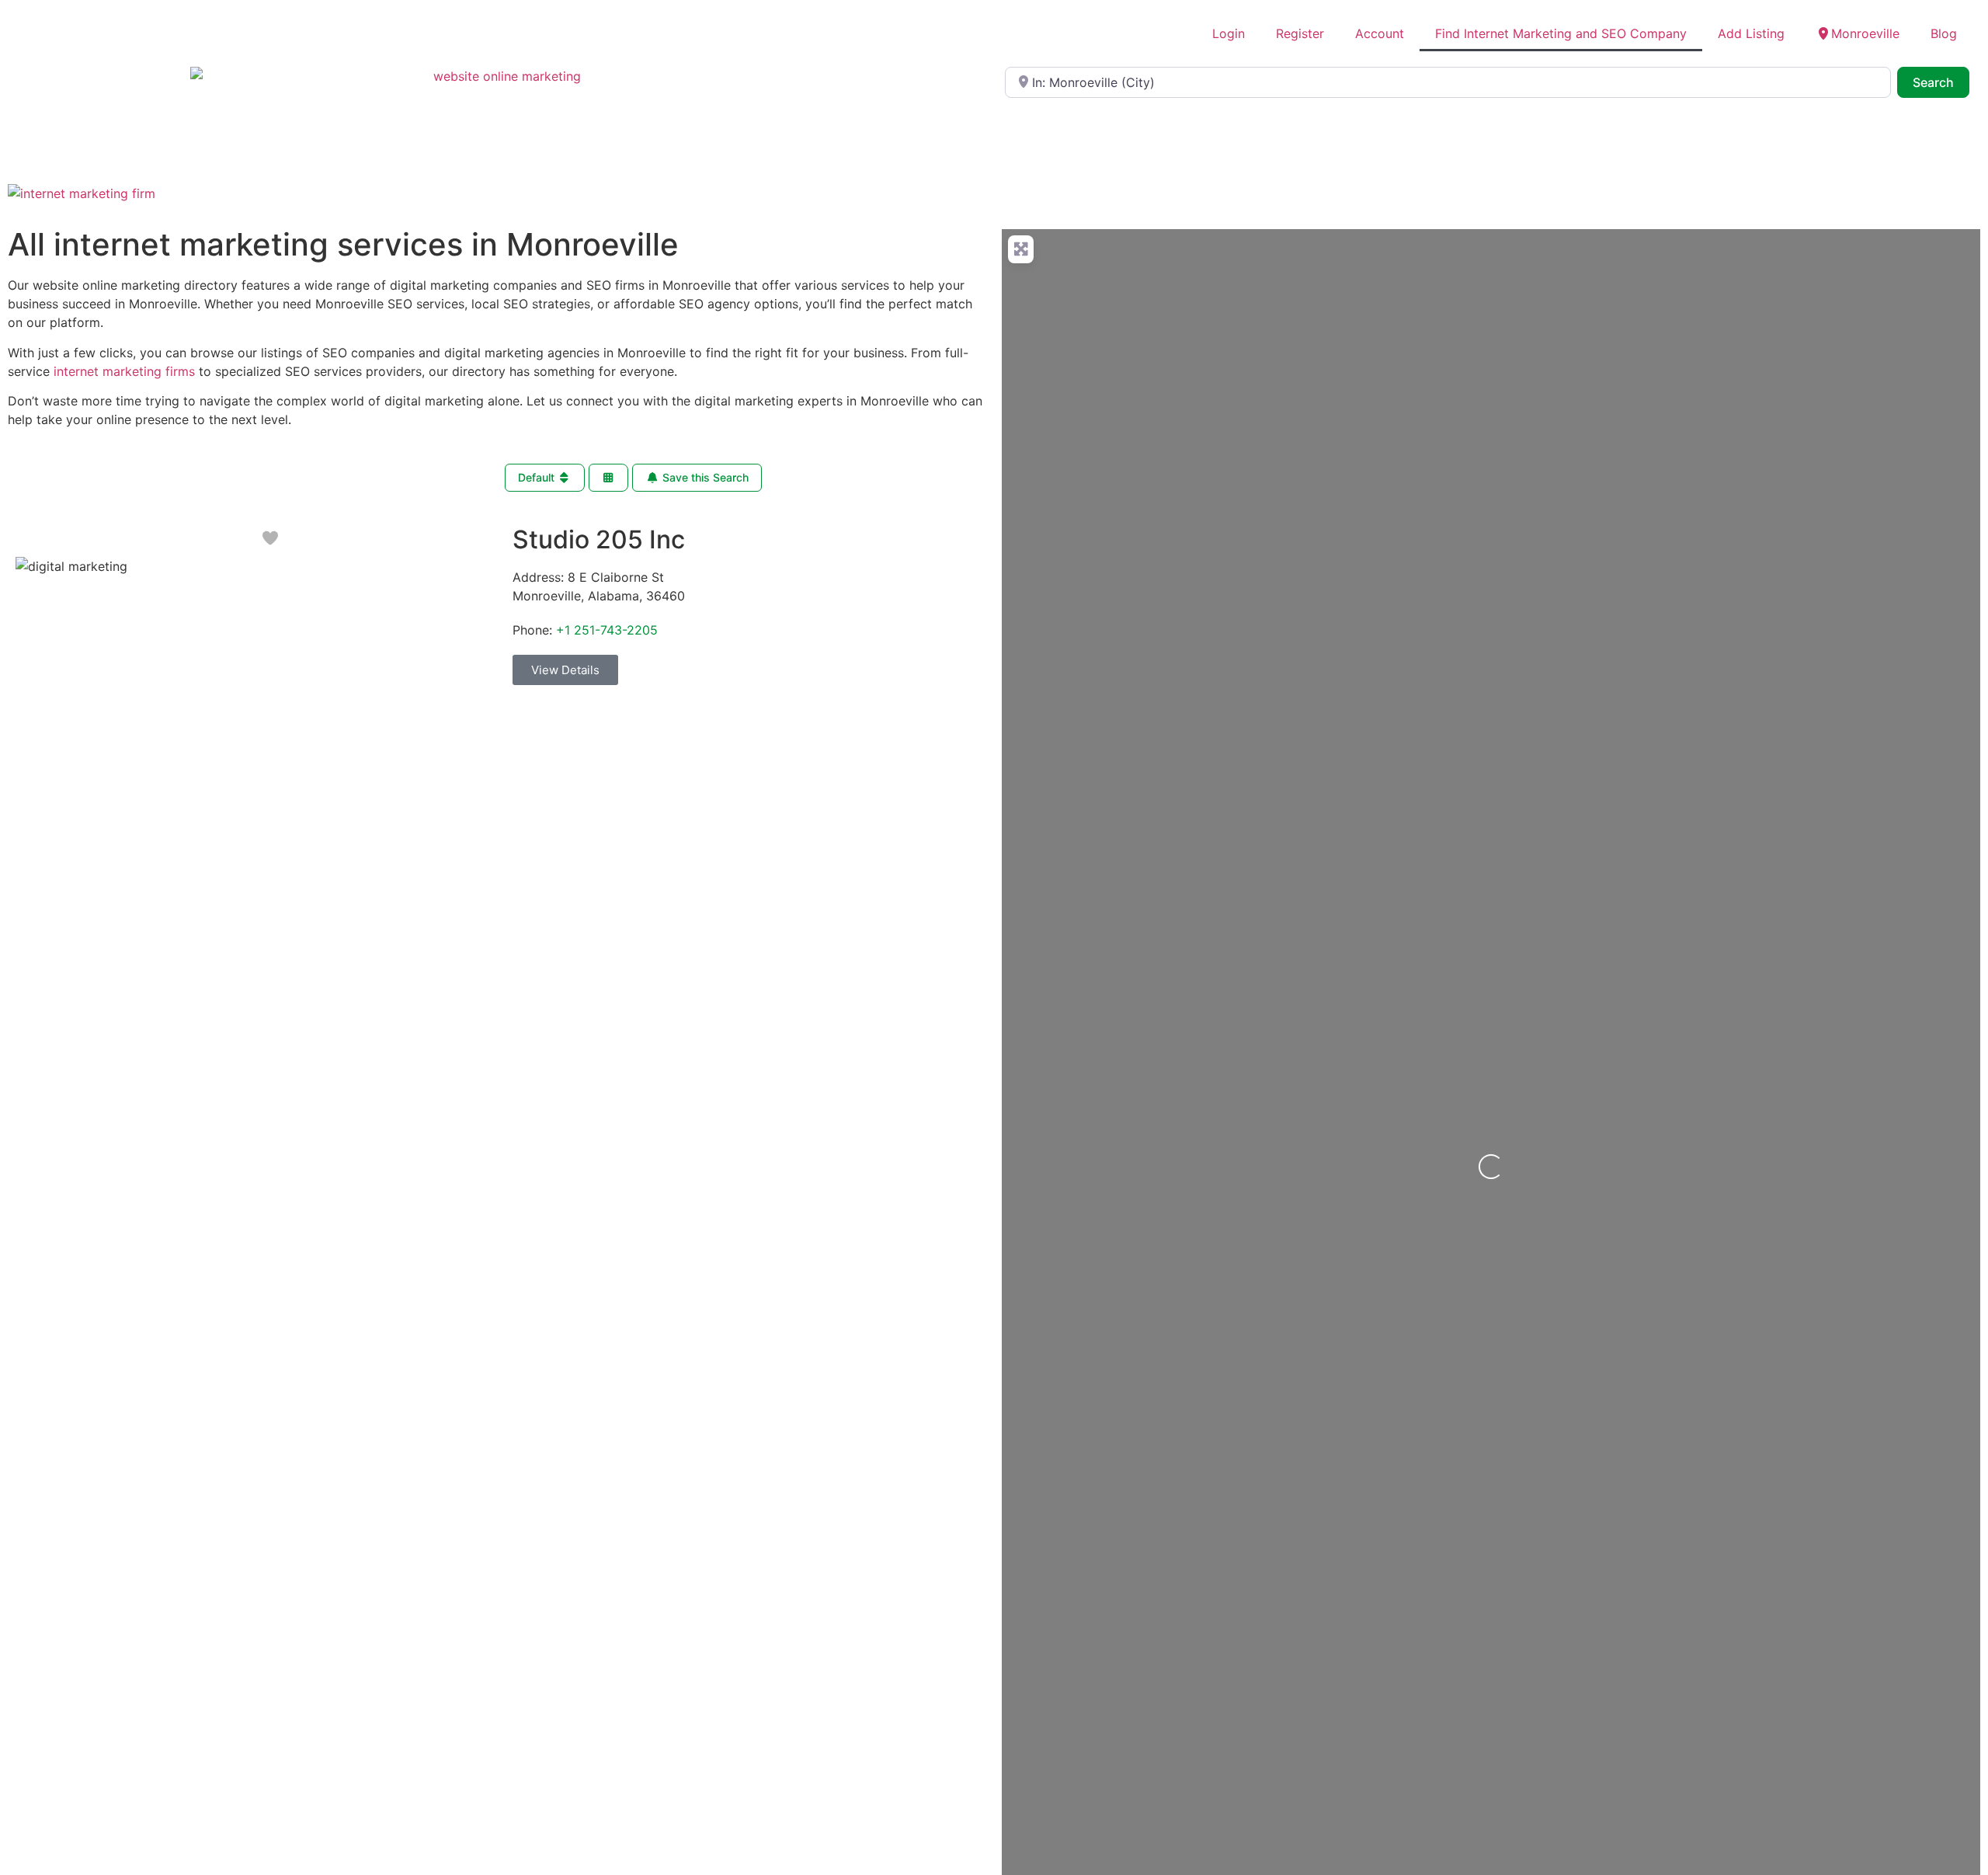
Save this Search (704, 477)
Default (538, 477)
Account (1380, 33)
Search (1941, 82)
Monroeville (1865, 33)
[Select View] (609, 478)
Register (1300, 33)
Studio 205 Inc (599, 539)
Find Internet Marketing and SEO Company (1561, 33)
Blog (1944, 33)
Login (1229, 33)
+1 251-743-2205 (607, 630)
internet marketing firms (124, 371)
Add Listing (1751, 33)
